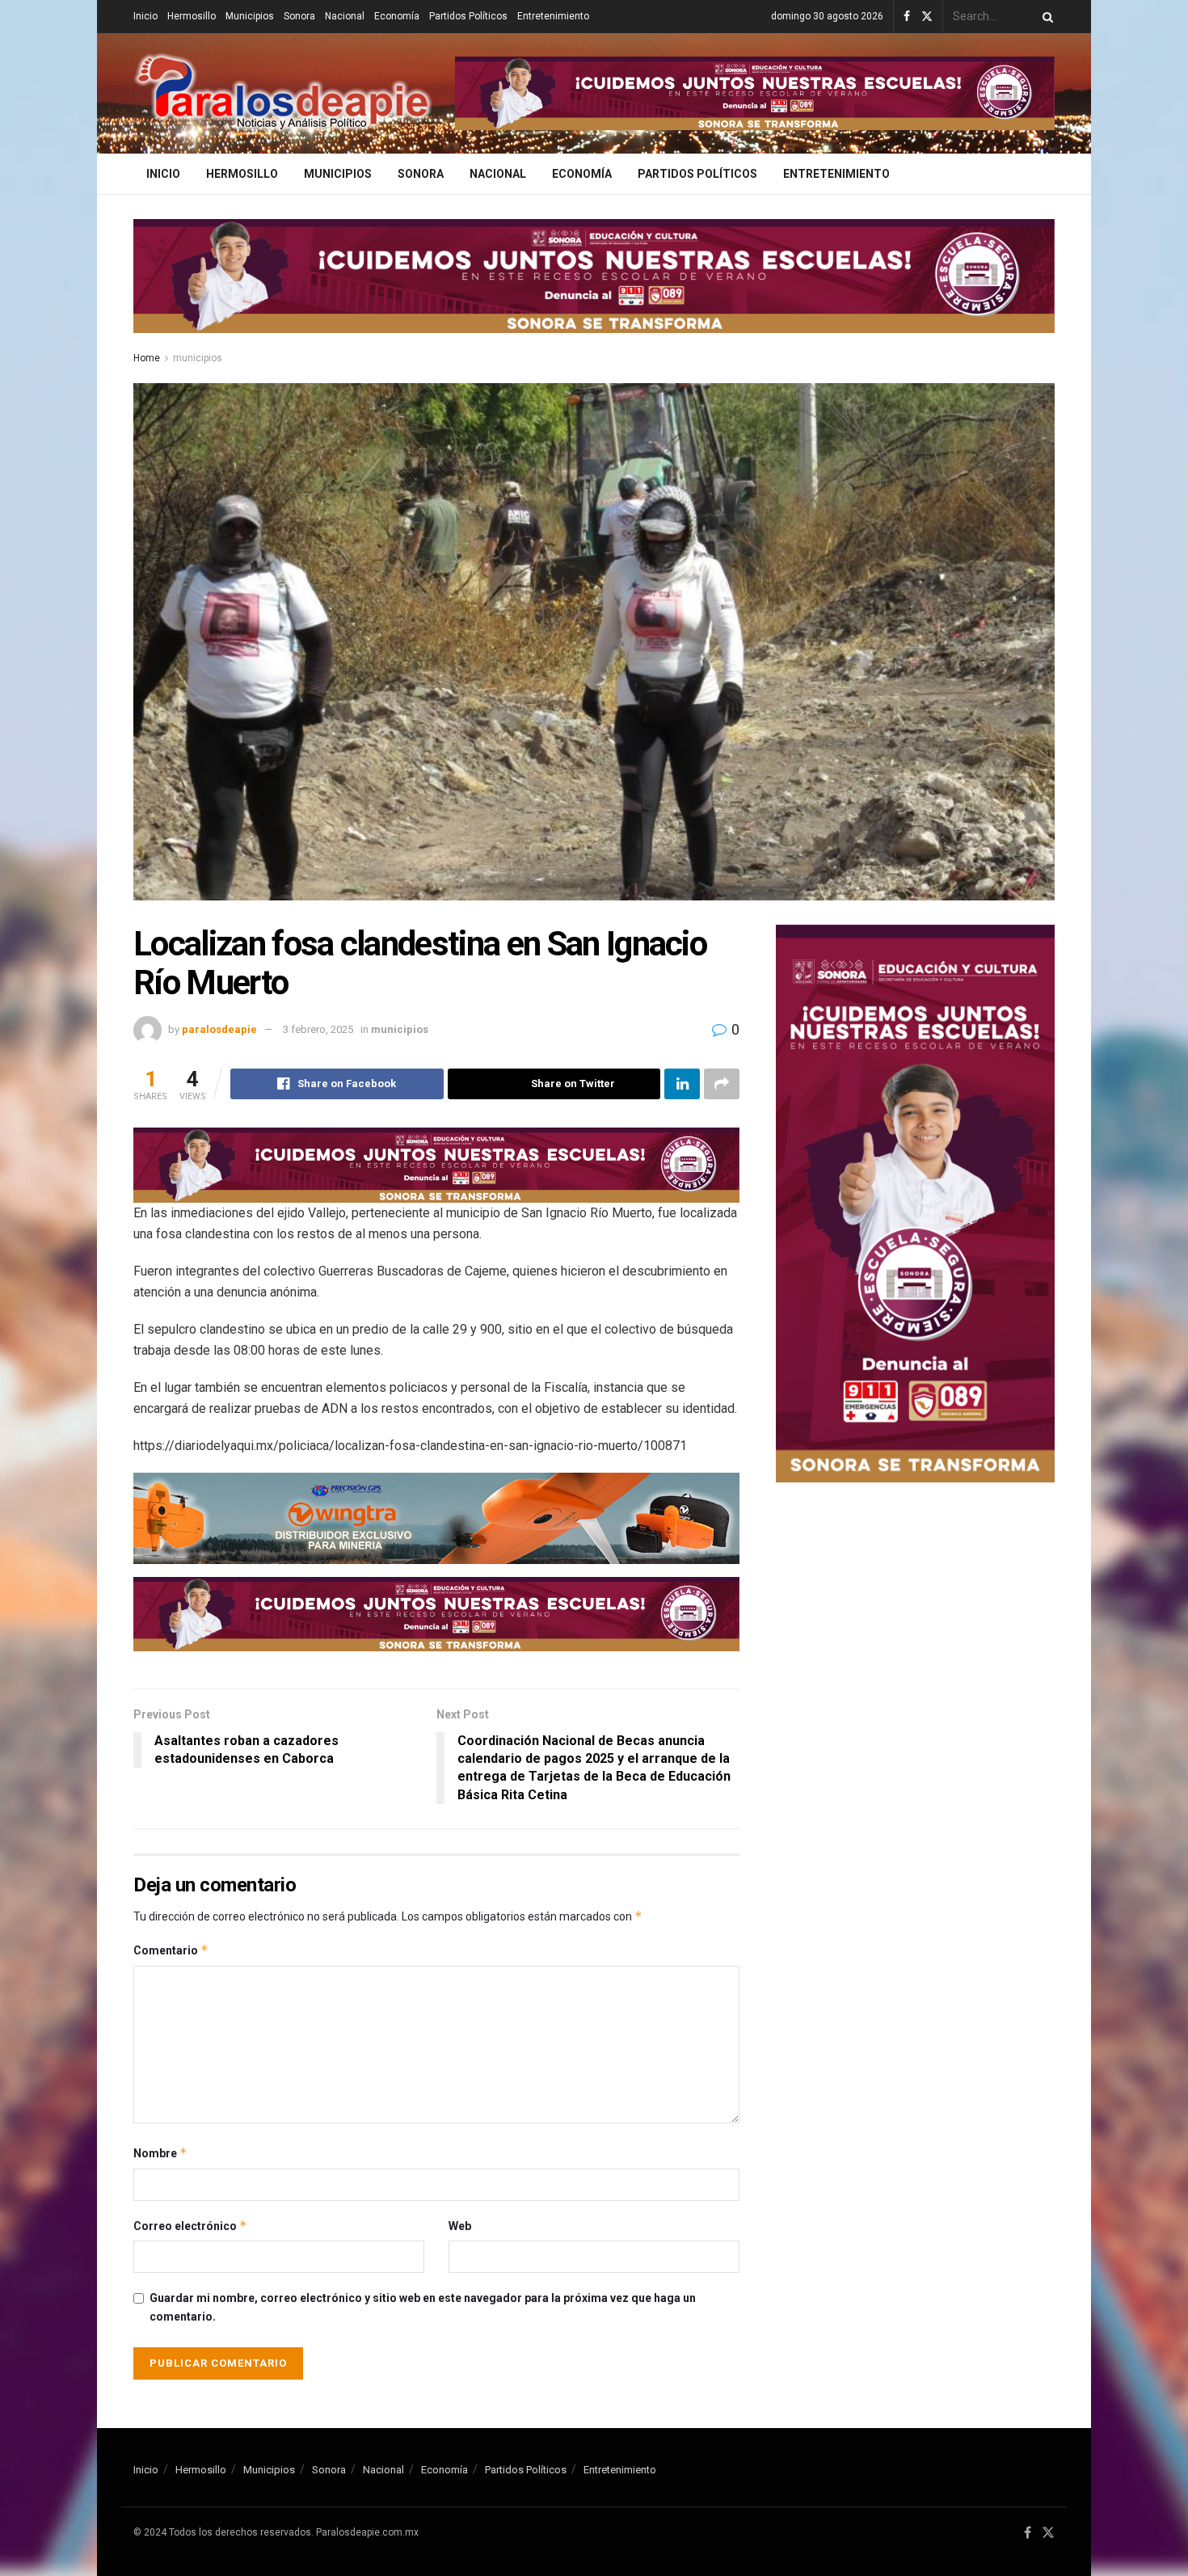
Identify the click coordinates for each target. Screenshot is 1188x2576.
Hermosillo (192, 16)
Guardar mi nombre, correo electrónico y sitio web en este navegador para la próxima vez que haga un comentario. (423, 2307)
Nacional (345, 16)
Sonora (299, 16)
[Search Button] (1045, 17)
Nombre (160, 2153)
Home (147, 358)
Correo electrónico (190, 2226)
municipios (198, 358)
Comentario (171, 1950)
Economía (397, 16)
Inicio (145, 16)
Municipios (250, 16)
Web (460, 2226)
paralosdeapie (219, 1029)
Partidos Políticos (468, 16)
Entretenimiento (553, 16)
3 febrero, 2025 (318, 1029)
